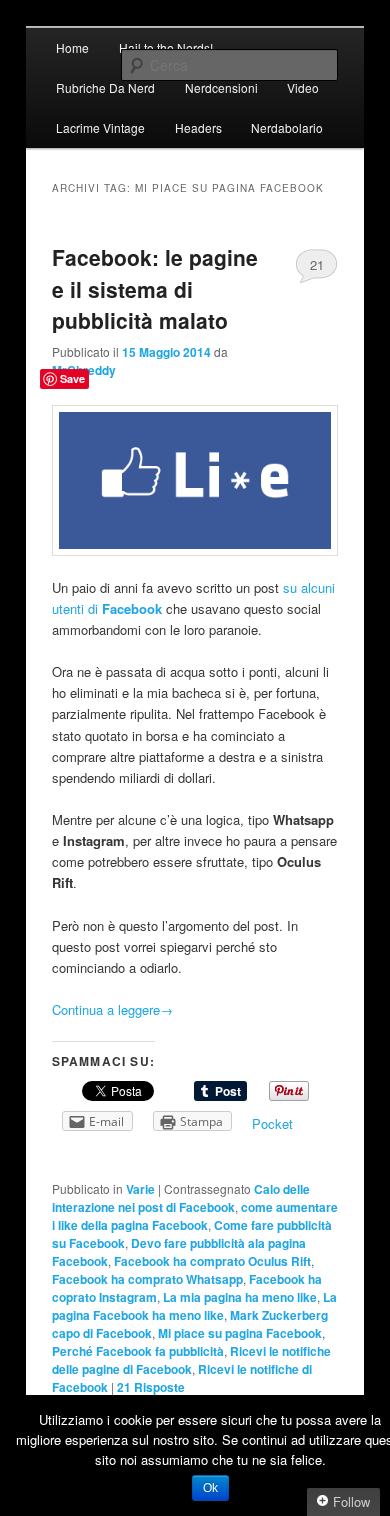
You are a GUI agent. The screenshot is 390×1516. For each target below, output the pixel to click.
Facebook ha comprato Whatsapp (147, 1279)
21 (317, 264)
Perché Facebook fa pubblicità (138, 1351)
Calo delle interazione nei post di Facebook (181, 1198)
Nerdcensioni (221, 87)
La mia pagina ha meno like (240, 1297)
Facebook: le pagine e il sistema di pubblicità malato (155, 288)
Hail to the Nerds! (166, 47)
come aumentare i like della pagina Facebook (195, 1216)
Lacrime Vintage (100, 127)
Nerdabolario (287, 127)
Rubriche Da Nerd (105, 87)
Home (72, 47)
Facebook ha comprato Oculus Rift (212, 1261)
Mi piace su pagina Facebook (240, 1333)
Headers (198, 127)
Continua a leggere (112, 1009)
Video (303, 87)
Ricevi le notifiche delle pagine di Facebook (191, 1360)
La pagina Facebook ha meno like (194, 1306)
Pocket (272, 1123)
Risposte (151, 1387)
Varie (140, 1189)
